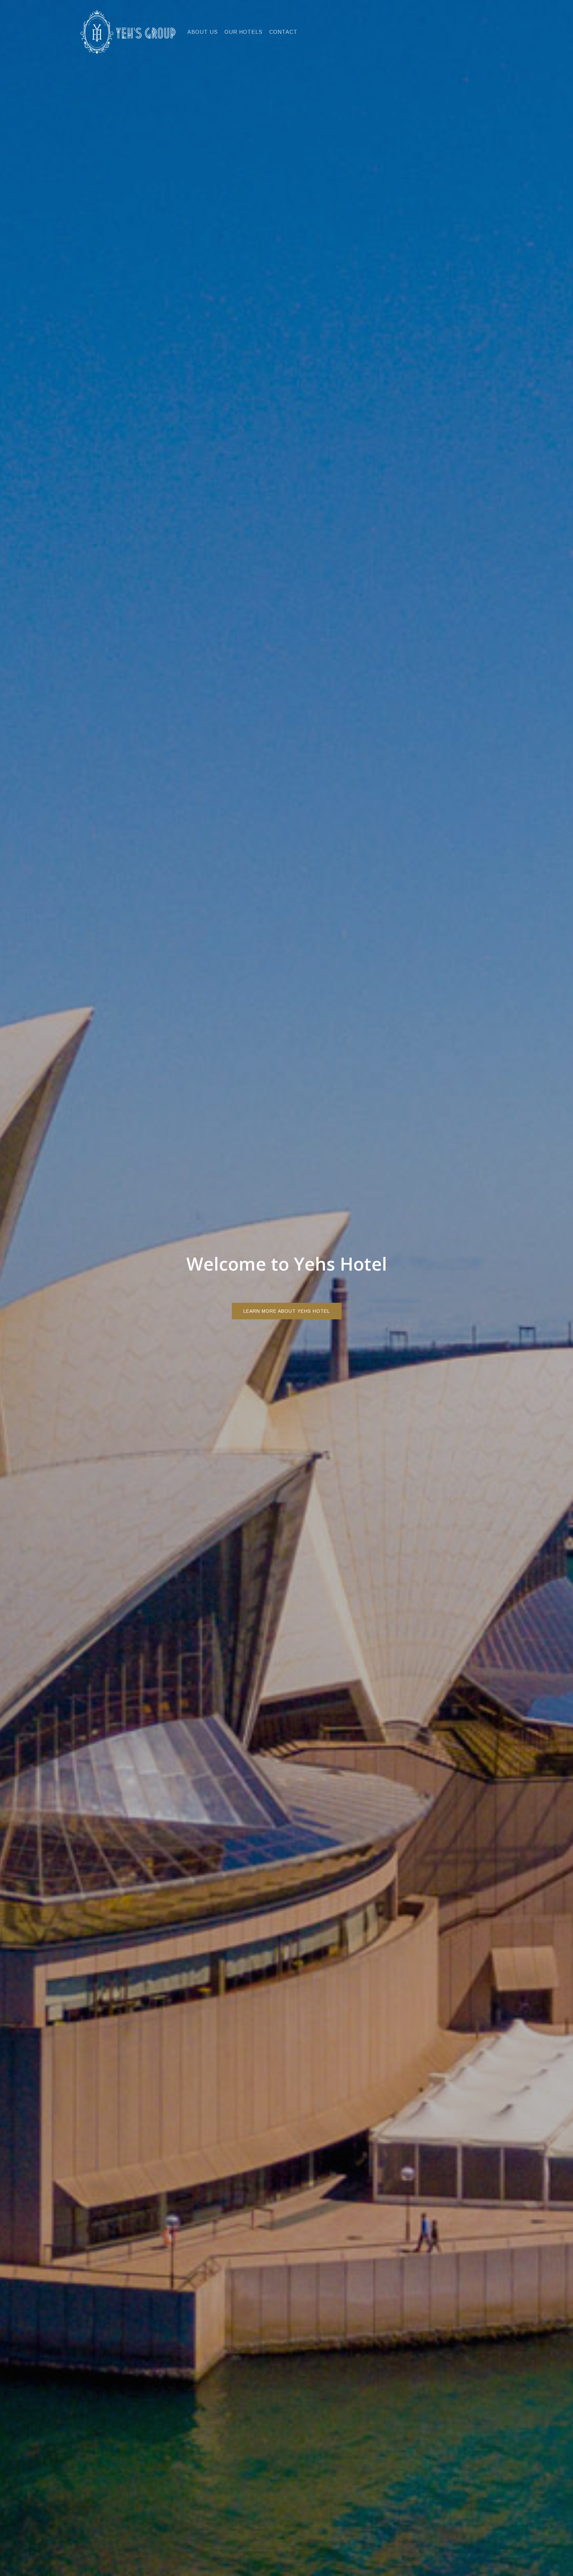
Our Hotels (244, 32)
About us (203, 32)
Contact (283, 32)
